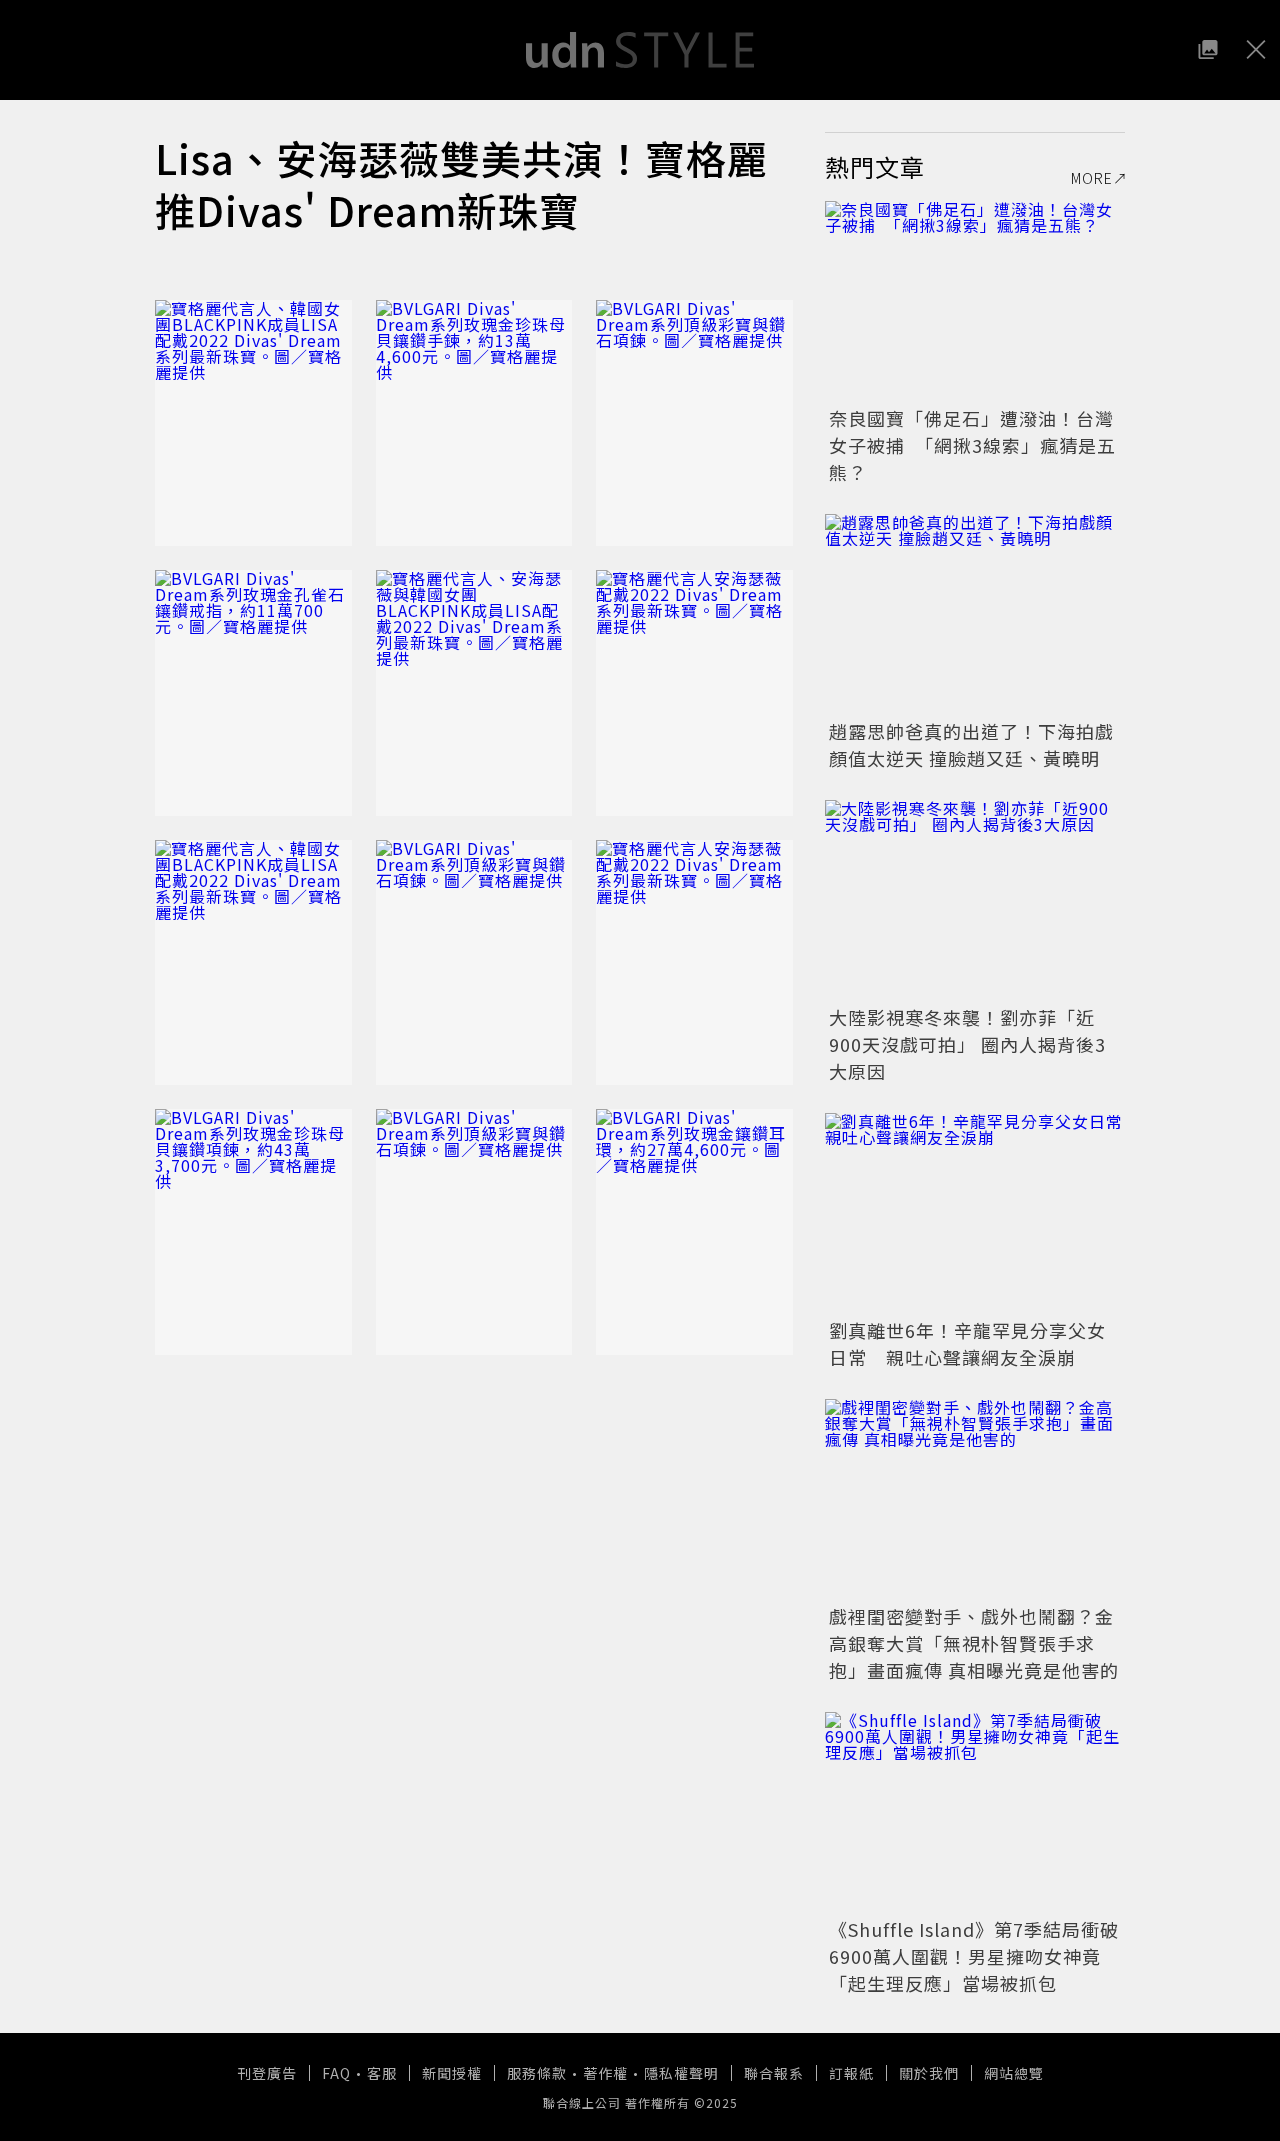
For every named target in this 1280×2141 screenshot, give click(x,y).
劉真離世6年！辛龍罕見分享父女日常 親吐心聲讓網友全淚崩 (967, 1343)
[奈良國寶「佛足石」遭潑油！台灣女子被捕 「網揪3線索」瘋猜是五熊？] (975, 301)
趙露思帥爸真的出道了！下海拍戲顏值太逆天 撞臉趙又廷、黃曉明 (971, 744)
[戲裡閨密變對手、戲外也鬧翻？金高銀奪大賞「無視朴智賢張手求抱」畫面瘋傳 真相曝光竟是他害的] (975, 1499)
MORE (1092, 178)
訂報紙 (851, 2073)
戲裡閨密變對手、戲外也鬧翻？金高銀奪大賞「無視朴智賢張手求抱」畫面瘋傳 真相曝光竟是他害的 (974, 1643)
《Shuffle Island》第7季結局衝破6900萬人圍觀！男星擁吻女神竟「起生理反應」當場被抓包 (974, 1956)
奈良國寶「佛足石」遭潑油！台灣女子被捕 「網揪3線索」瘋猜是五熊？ (972, 445)
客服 (382, 2073)
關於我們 (929, 2073)
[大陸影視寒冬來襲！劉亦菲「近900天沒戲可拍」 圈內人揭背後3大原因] (975, 900)
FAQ (336, 2073)
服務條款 (537, 2073)
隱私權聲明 (681, 2073)
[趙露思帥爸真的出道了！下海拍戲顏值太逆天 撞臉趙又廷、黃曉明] (975, 614)
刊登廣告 (267, 2073)
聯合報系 (774, 2073)
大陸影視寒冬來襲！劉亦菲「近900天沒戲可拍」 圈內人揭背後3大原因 (967, 1044)
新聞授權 (452, 2073)
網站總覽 (1014, 2073)
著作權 (605, 2073)
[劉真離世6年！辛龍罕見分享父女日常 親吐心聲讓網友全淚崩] (975, 1213)
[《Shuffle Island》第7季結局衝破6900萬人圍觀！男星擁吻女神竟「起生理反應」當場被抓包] (975, 1812)
